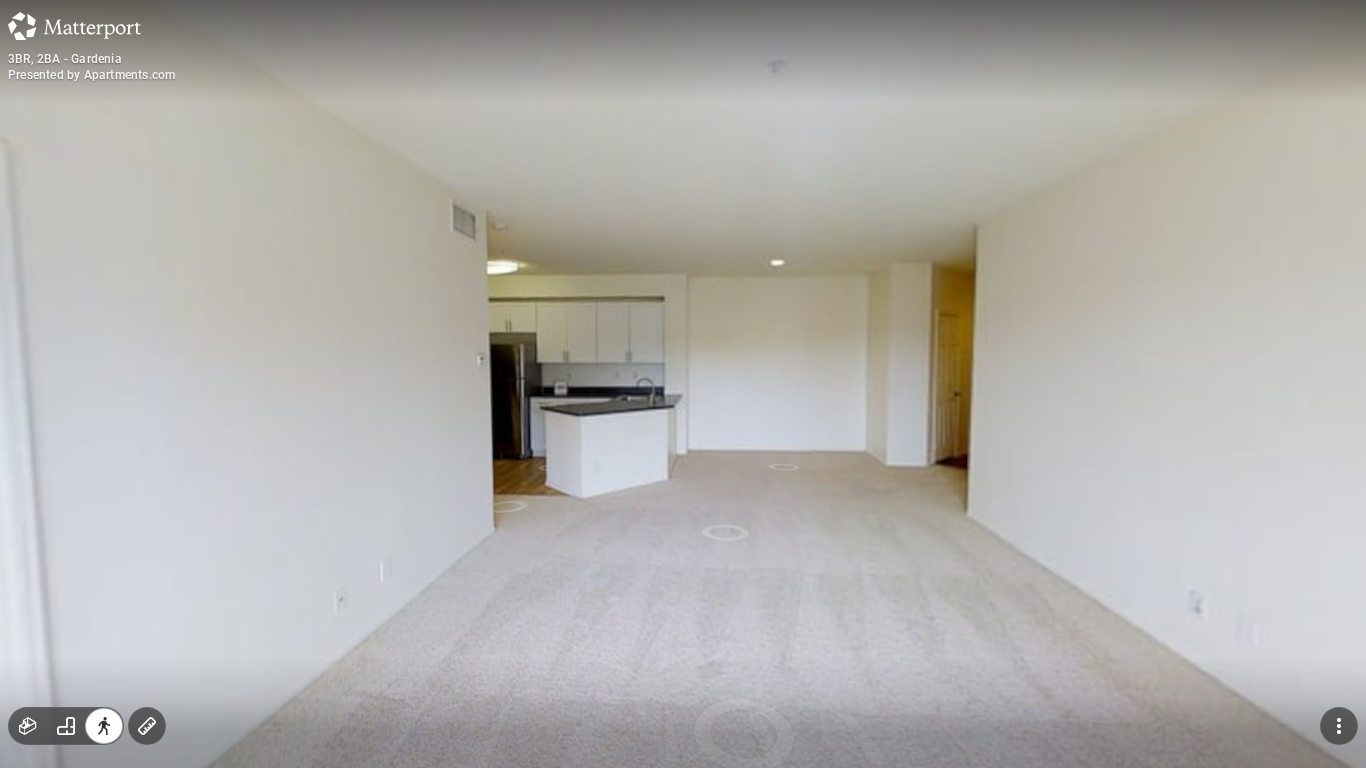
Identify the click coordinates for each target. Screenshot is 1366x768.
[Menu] (1339, 726)
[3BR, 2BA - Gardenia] (683, 384)
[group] (66, 726)
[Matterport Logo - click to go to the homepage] (74, 26)
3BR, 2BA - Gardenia (65, 59)
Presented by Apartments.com (91, 75)
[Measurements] (147, 726)
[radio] (28, 726)
